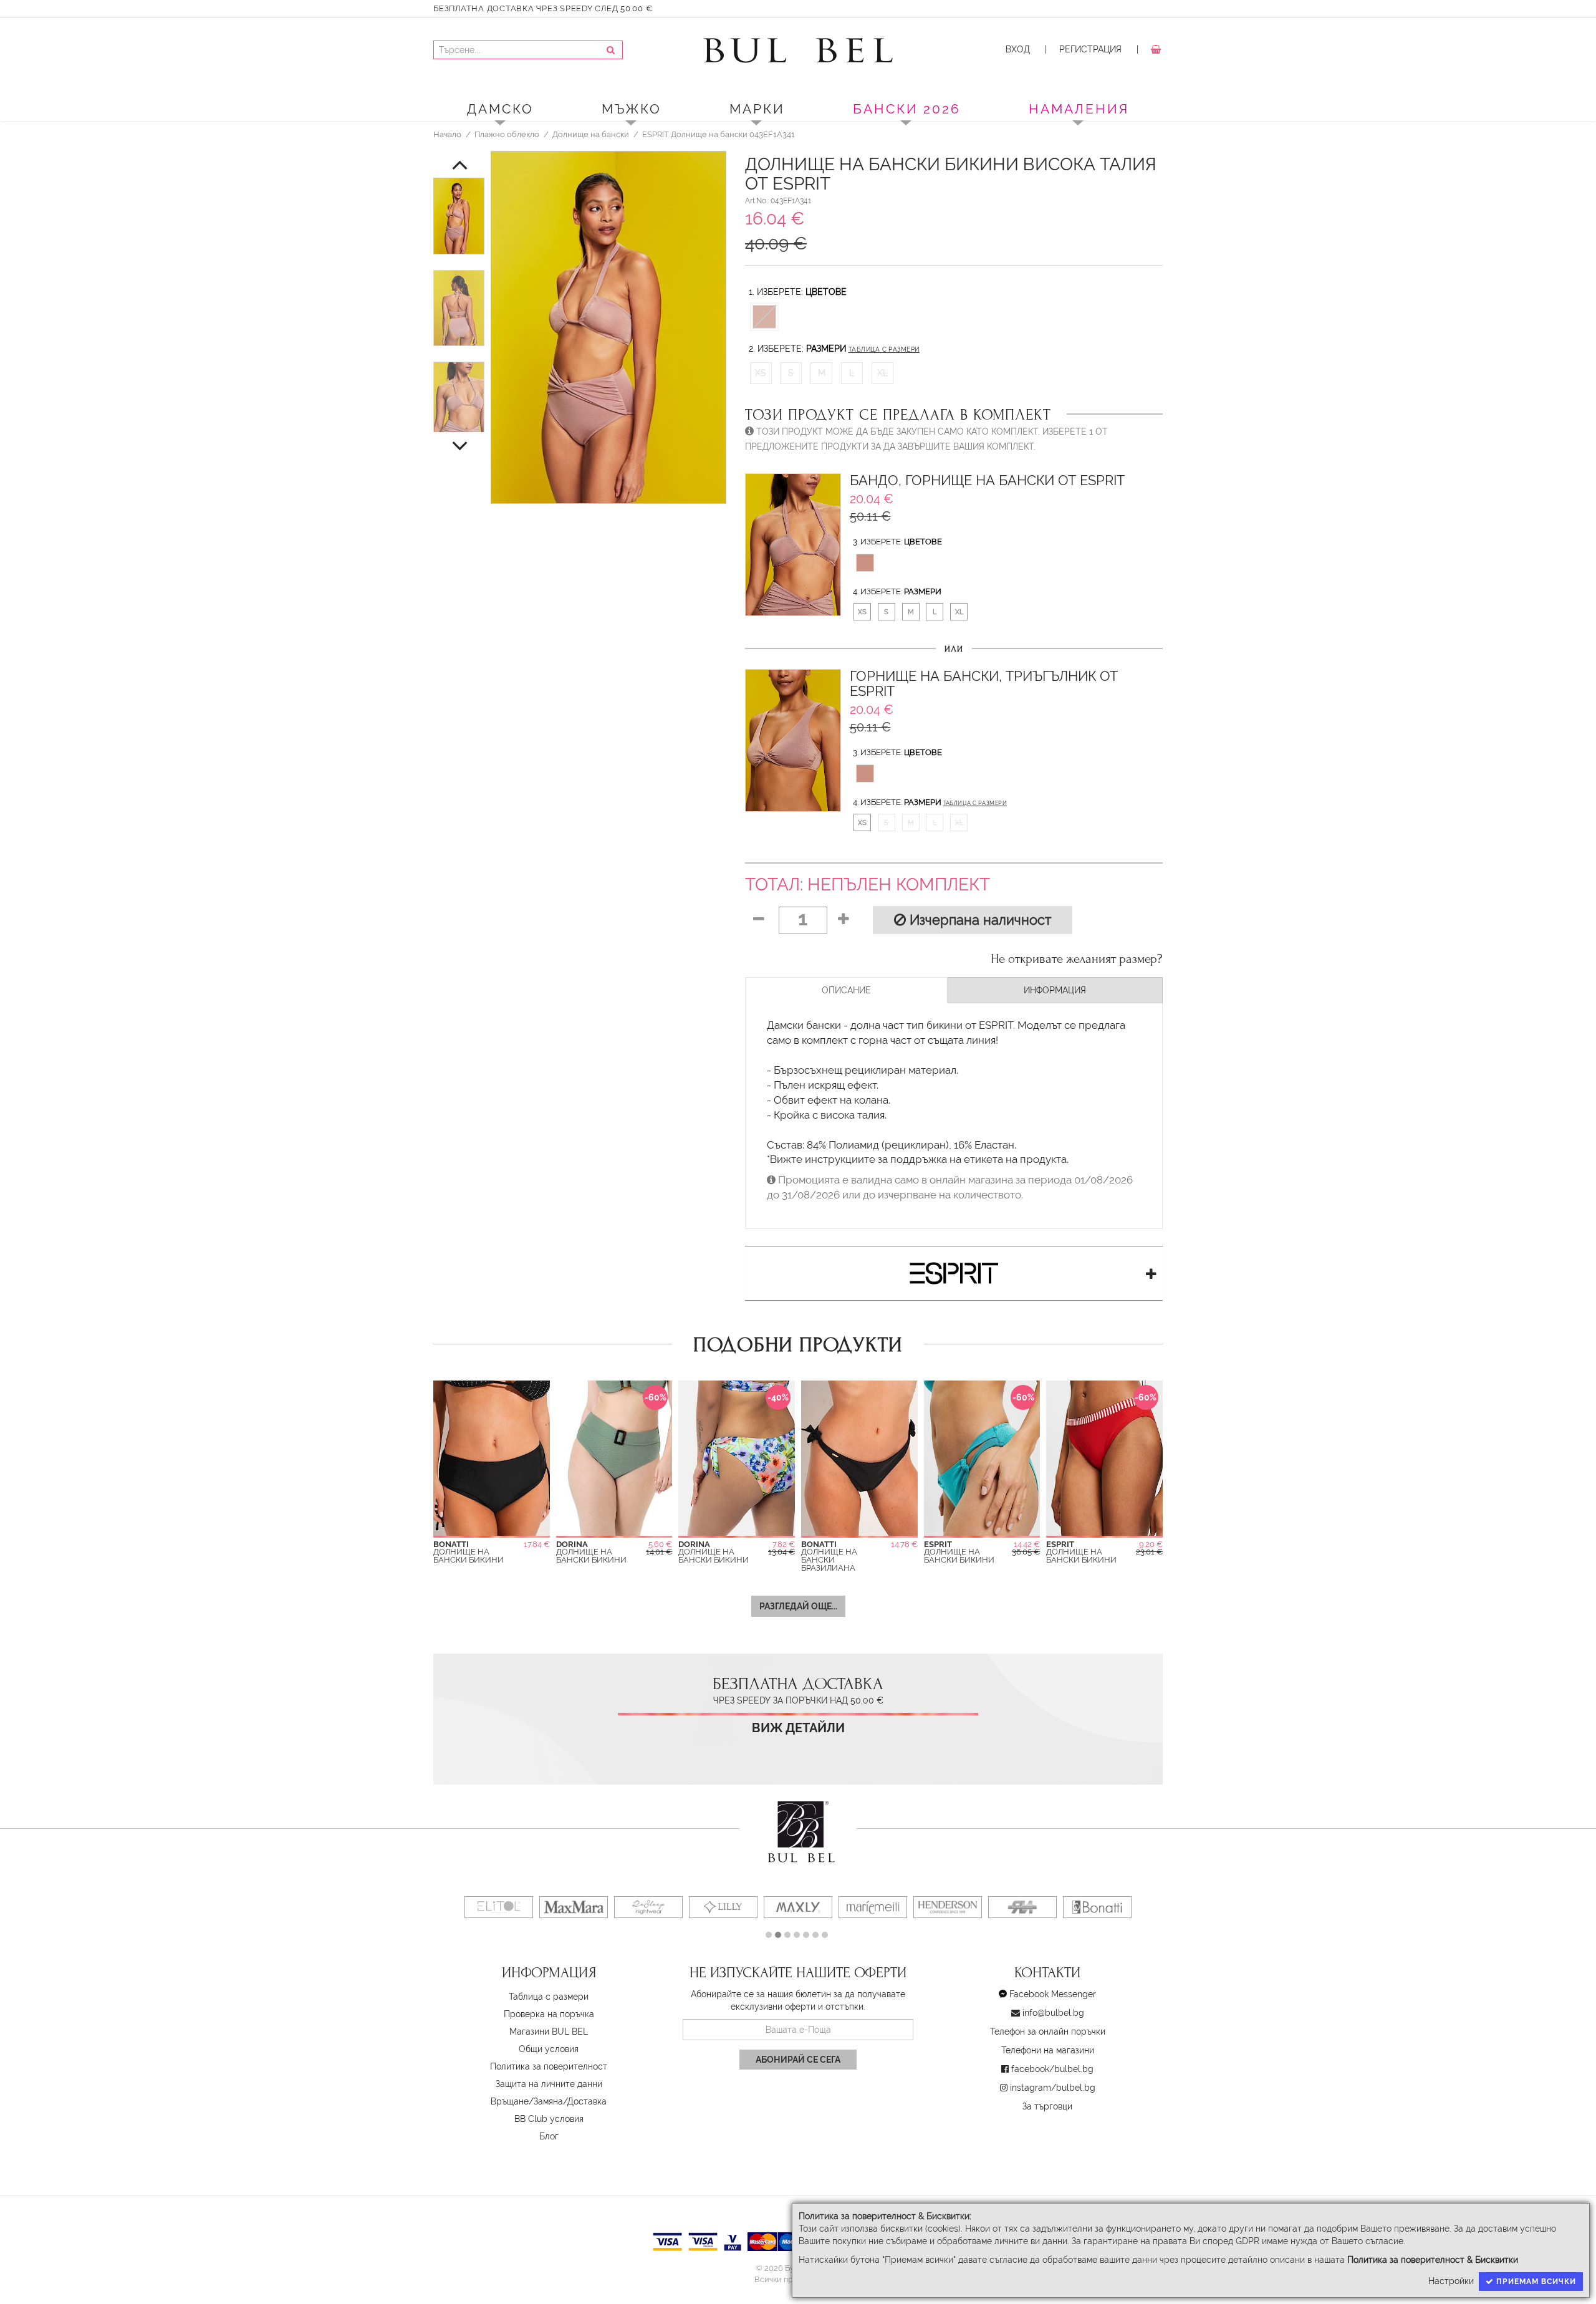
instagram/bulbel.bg (1053, 2088)
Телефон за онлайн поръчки (1048, 2032)
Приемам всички (1535, 2282)
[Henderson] (948, 1907)
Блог (549, 2136)
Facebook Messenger (1053, 1994)
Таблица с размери (884, 349)
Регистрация (1090, 49)
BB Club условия (549, 2119)
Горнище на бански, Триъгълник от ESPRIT (984, 684)
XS (761, 373)
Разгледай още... (798, 1606)
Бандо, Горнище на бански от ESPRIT (987, 480)
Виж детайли (798, 1728)
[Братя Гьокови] (1022, 1907)
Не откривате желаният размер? (1077, 959)
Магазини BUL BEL (549, 2032)
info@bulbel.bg (1053, 2013)
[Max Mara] (574, 1907)
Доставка (587, 2101)
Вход (1018, 49)
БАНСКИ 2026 (907, 109)
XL (882, 373)
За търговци (1047, 2106)
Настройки (1451, 2281)
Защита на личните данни (549, 2084)
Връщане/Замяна (527, 2101)
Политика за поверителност (549, 2066)
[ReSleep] (648, 1907)
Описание (846, 990)
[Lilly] (723, 1907)
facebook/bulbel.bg (1052, 2069)
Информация (1055, 990)
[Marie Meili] (873, 1907)
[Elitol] (499, 1907)
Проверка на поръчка (549, 2014)
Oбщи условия (549, 2049)
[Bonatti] (1097, 1907)
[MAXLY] (798, 1907)
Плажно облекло (507, 134)
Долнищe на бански (591, 134)
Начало (447, 134)
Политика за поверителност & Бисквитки (1433, 2260)
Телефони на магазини (1048, 2050)
